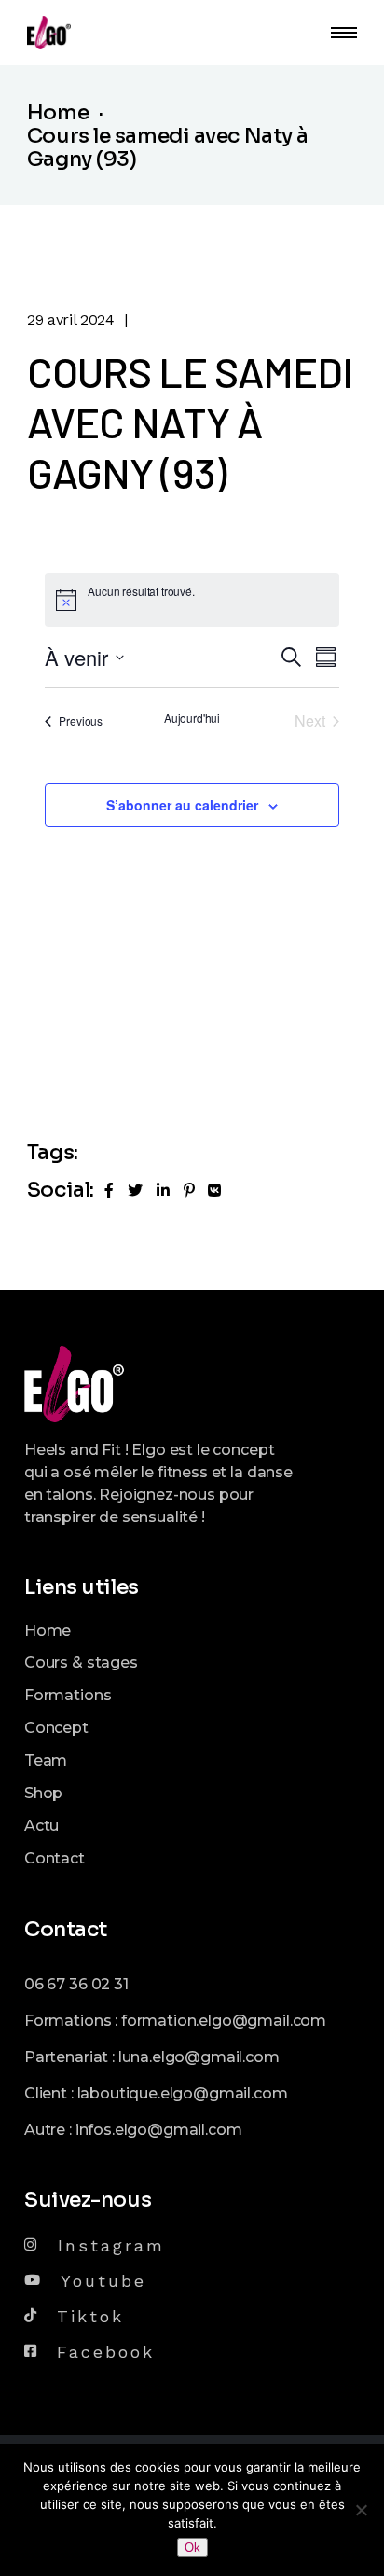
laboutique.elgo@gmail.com (183, 2093)
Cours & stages (81, 1662)
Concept (56, 1728)
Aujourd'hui (192, 718)
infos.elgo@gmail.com (159, 2130)
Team (46, 1760)
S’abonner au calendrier (182, 805)
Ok (192, 2548)
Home (48, 1631)
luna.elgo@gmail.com (199, 2057)
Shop (43, 1793)
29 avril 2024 (71, 319)
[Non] (361, 2510)
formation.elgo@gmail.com (224, 2021)
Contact (55, 1858)
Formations (68, 1695)
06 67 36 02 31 (76, 1984)
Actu (41, 1826)
